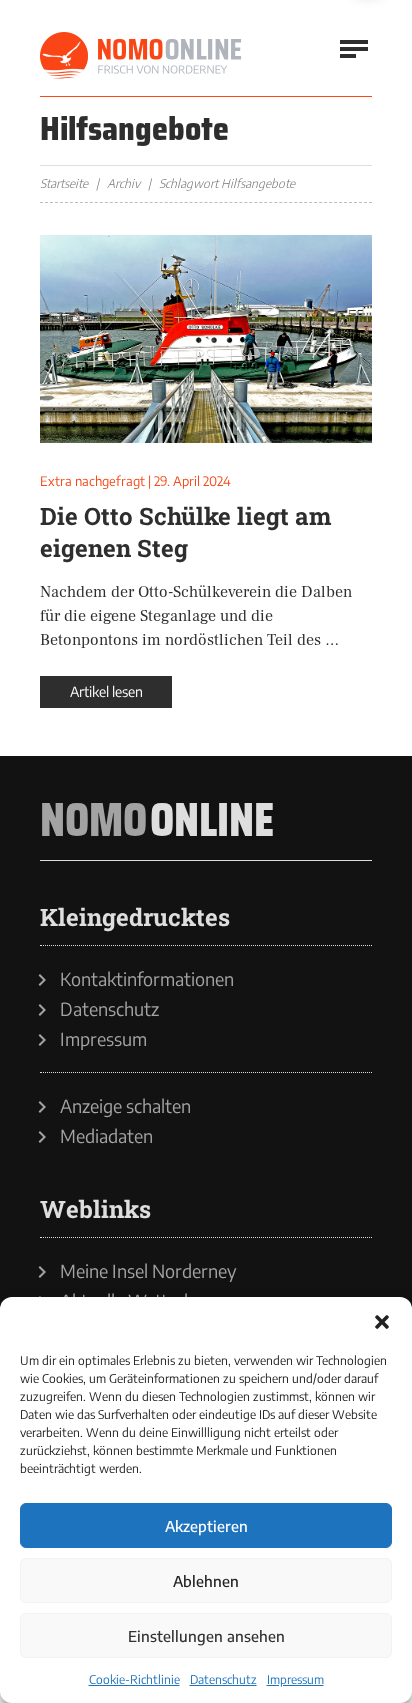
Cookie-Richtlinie (134, 1679)
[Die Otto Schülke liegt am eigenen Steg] (206, 339)
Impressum (295, 1679)
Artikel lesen (106, 691)
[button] (382, 1322)
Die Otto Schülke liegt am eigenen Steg (185, 532)
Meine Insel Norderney (148, 1271)
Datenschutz (223, 1679)
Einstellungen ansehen (206, 1636)
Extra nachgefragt (92, 481)
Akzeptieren (206, 1526)
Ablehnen (206, 1581)
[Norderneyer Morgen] (142, 56)
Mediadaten (106, 1136)
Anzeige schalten (125, 1106)
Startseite (64, 183)
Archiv (123, 183)
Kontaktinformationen (147, 979)
